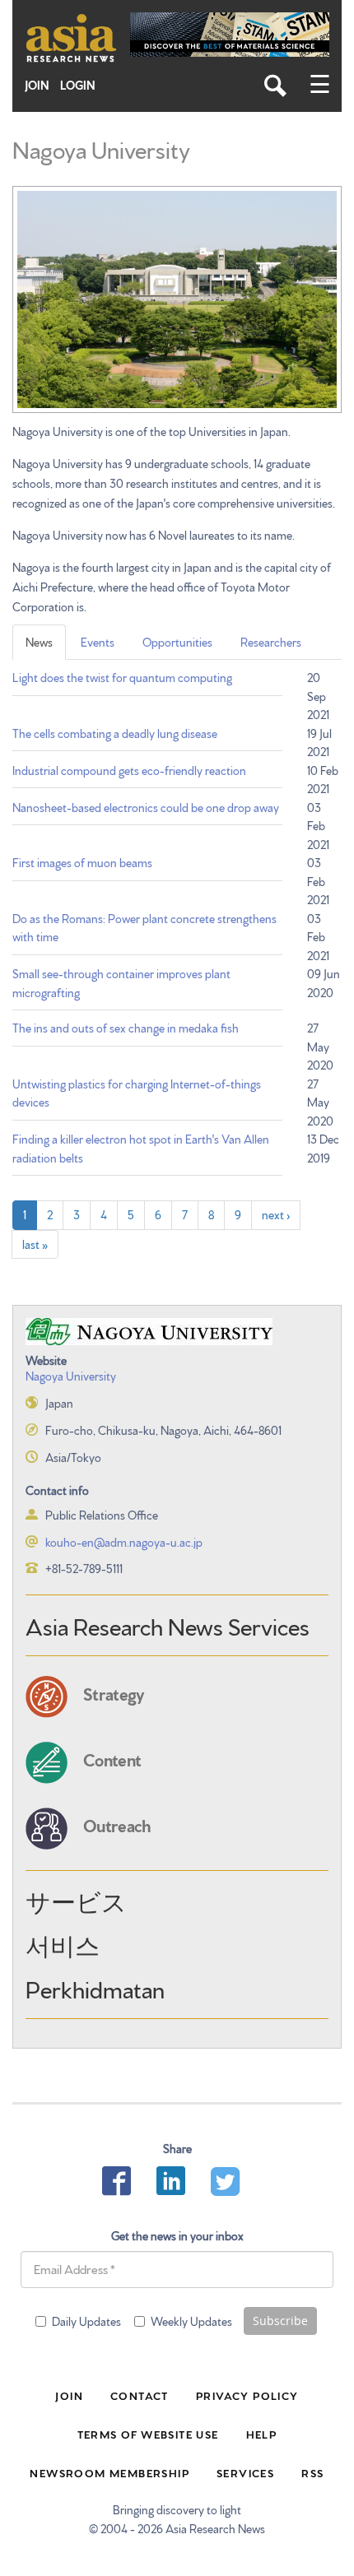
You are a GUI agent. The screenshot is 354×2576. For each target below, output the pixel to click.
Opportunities (177, 642)
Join (37, 85)
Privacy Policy (247, 2395)
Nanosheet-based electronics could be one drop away (146, 807)
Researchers (271, 642)
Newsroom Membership (109, 2472)
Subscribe (280, 2321)
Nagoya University (71, 1376)
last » (35, 1244)
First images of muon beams (82, 862)
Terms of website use (148, 2434)
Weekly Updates (191, 2321)
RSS (312, 2472)
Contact (140, 2395)
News (39, 642)
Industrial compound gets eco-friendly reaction (129, 770)
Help (262, 2434)
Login (78, 85)
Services (245, 2472)
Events (98, 642)
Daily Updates (86, 2321)
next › (276, 1214)
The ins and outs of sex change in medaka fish (126, 1028)
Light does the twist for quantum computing (122, 677)
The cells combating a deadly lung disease (115, 733)
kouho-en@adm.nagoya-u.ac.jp (124, 1542)
